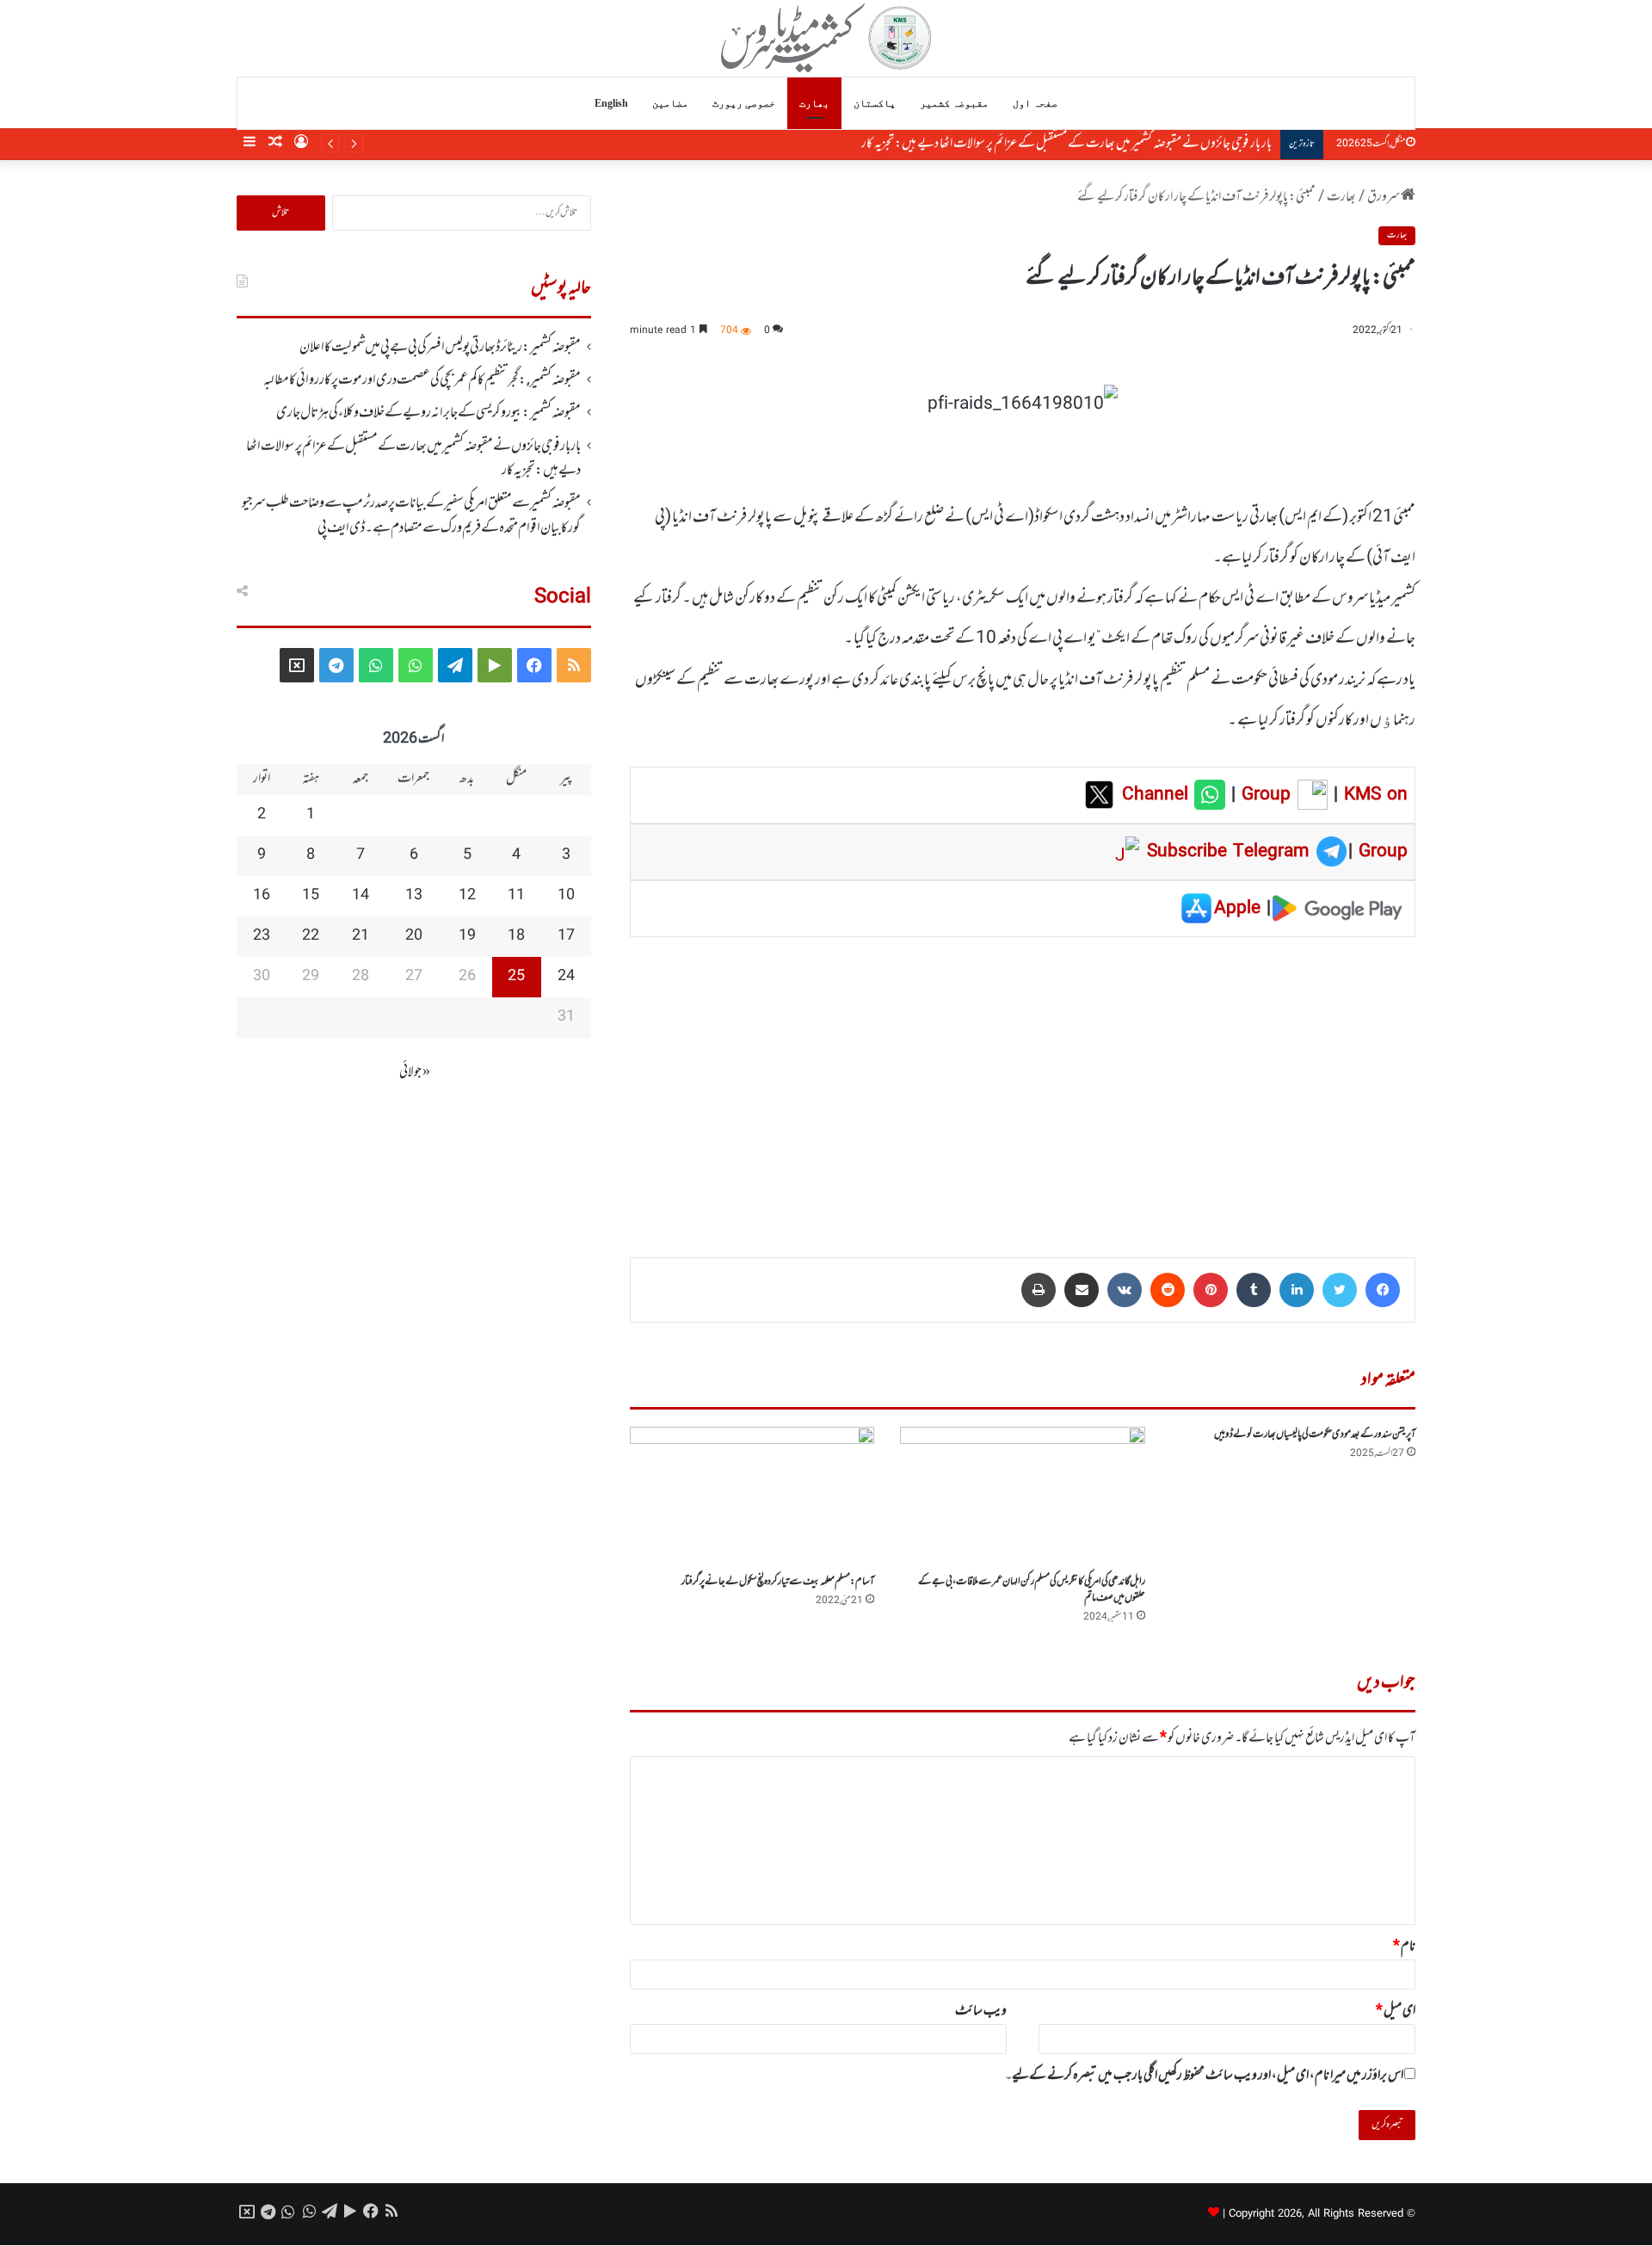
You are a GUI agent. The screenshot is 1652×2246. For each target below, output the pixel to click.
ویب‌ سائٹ (981, 2011)
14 (361, 896)
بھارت (814, 103)
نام (1404, 1947)
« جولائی (415, 1072)
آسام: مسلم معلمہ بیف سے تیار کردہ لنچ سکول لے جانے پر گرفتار (778, 1582)
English (611, 103)
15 (311, 896)
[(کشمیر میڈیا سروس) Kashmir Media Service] (826, 38)
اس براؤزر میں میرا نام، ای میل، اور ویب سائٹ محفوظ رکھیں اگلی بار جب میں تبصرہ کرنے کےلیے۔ (1204, 2076)
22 (311, 936)
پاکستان (875, 103)
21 (361, 936)
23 (262, 936)
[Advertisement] (1023, 1085)
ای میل (1396, 2011)
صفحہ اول (1035, 103)
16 (262, 896)
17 (566, 936)
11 (516, 896)
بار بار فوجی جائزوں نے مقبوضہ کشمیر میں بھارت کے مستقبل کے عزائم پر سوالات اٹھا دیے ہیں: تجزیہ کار (413, 459)
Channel (1158, 795)
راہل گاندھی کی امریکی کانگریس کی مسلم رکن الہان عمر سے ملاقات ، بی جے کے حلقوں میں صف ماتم (1032, 1590)
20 (414, 936)
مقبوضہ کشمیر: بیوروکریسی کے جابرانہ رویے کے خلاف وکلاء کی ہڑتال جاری (428, 413)
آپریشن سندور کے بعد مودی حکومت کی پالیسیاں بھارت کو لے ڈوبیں (1315, 1435)
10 (566, 896)
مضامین (670, 103)
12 (467, 896)
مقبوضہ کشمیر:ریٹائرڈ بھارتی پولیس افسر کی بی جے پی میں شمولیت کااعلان (440, 348)
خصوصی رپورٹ (744, 103)
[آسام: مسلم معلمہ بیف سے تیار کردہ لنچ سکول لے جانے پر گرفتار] (752, 1496)
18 (516, 936)
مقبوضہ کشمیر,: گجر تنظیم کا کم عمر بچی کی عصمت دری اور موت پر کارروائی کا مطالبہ (422, 380)
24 (566, 977)
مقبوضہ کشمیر (954, 103)
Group (1263, 795)
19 (467, 936)
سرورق (1384, 197)
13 (414, 896)
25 (516, 977)
